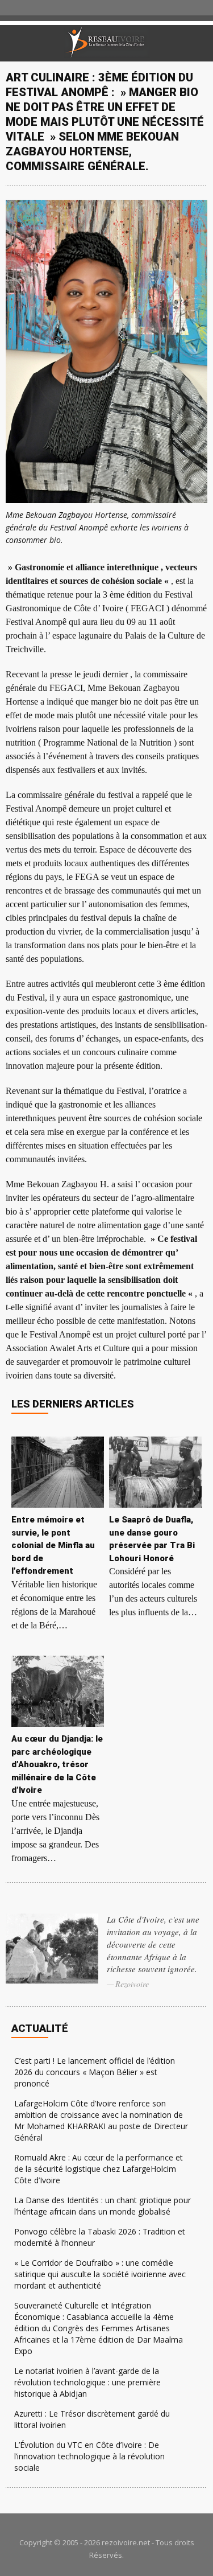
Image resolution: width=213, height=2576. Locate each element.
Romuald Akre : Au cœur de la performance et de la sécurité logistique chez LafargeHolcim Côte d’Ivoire (99, 2169)
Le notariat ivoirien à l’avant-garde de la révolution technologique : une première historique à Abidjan (87, 2382)
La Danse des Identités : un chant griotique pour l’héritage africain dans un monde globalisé (103, 2206)
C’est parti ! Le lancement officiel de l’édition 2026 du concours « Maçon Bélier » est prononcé (95, 2072)
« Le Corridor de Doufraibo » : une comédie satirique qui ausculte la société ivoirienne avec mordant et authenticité (100, 2274)
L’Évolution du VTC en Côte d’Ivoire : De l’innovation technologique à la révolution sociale (89, 2456)
